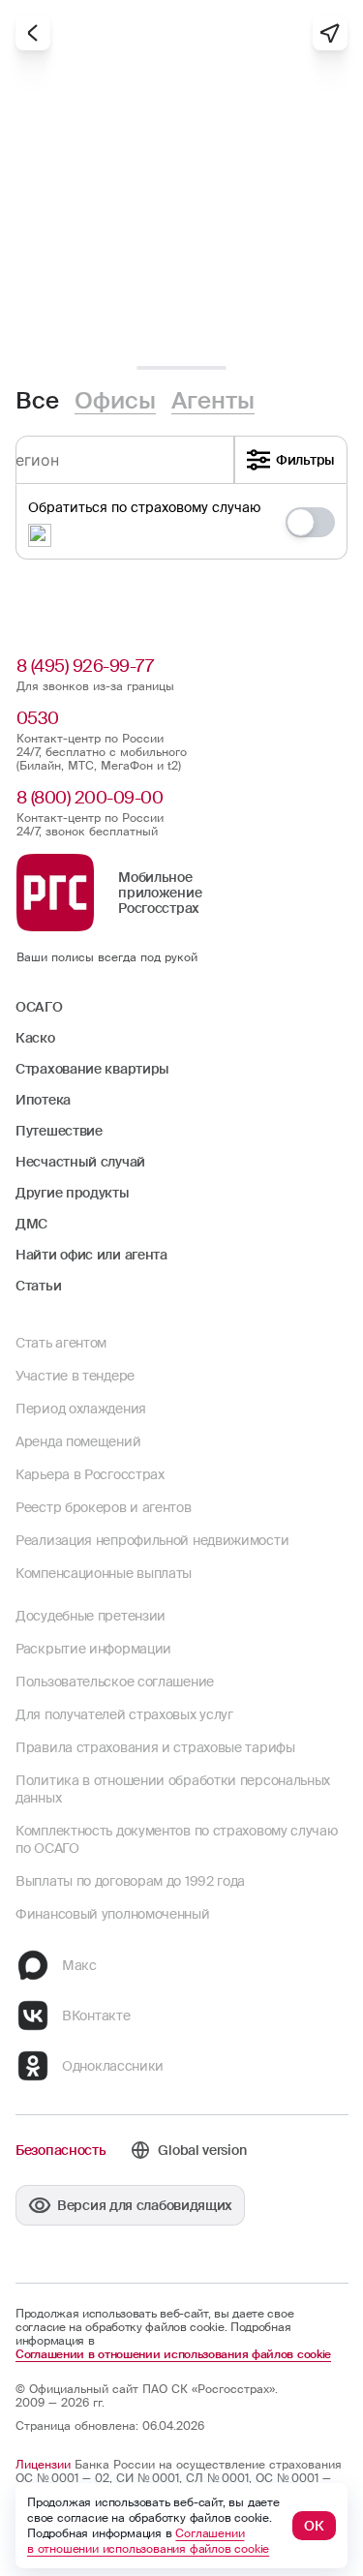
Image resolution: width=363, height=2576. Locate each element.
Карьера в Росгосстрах (90, 1474)
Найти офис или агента (91, 1255)
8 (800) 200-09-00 (90, 798)
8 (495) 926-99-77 (85, 666)
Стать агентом (61, 1343)
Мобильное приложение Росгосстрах (160, 893)
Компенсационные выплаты (104, 1573)
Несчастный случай (80, 1162)
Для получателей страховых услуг (124, 1714)
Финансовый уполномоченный (113, 1914)
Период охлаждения (81, 1409)
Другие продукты (73, 1193)
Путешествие (59, 1131)
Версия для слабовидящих (145, 2205)
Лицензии (43, 2465)
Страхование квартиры (92, 1069)
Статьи (38, 1286)
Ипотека (43, 1100)
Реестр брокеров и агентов (104, 1507)
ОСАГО (39, 1007)
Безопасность (60, 2150)
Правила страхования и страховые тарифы (155, 1747)
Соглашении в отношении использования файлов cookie (173, 2354)
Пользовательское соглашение (115, 1682)
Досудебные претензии (91, 1616)
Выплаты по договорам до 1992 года (130, 1881)
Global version (202, 2150)
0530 (38, 718)
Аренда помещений (78, 1441)
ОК (314, 2526)
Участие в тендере (75, 1376)
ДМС (31, 1224)
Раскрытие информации (93, 1649)
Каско (35, 1038)
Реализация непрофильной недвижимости (152, 1540)
